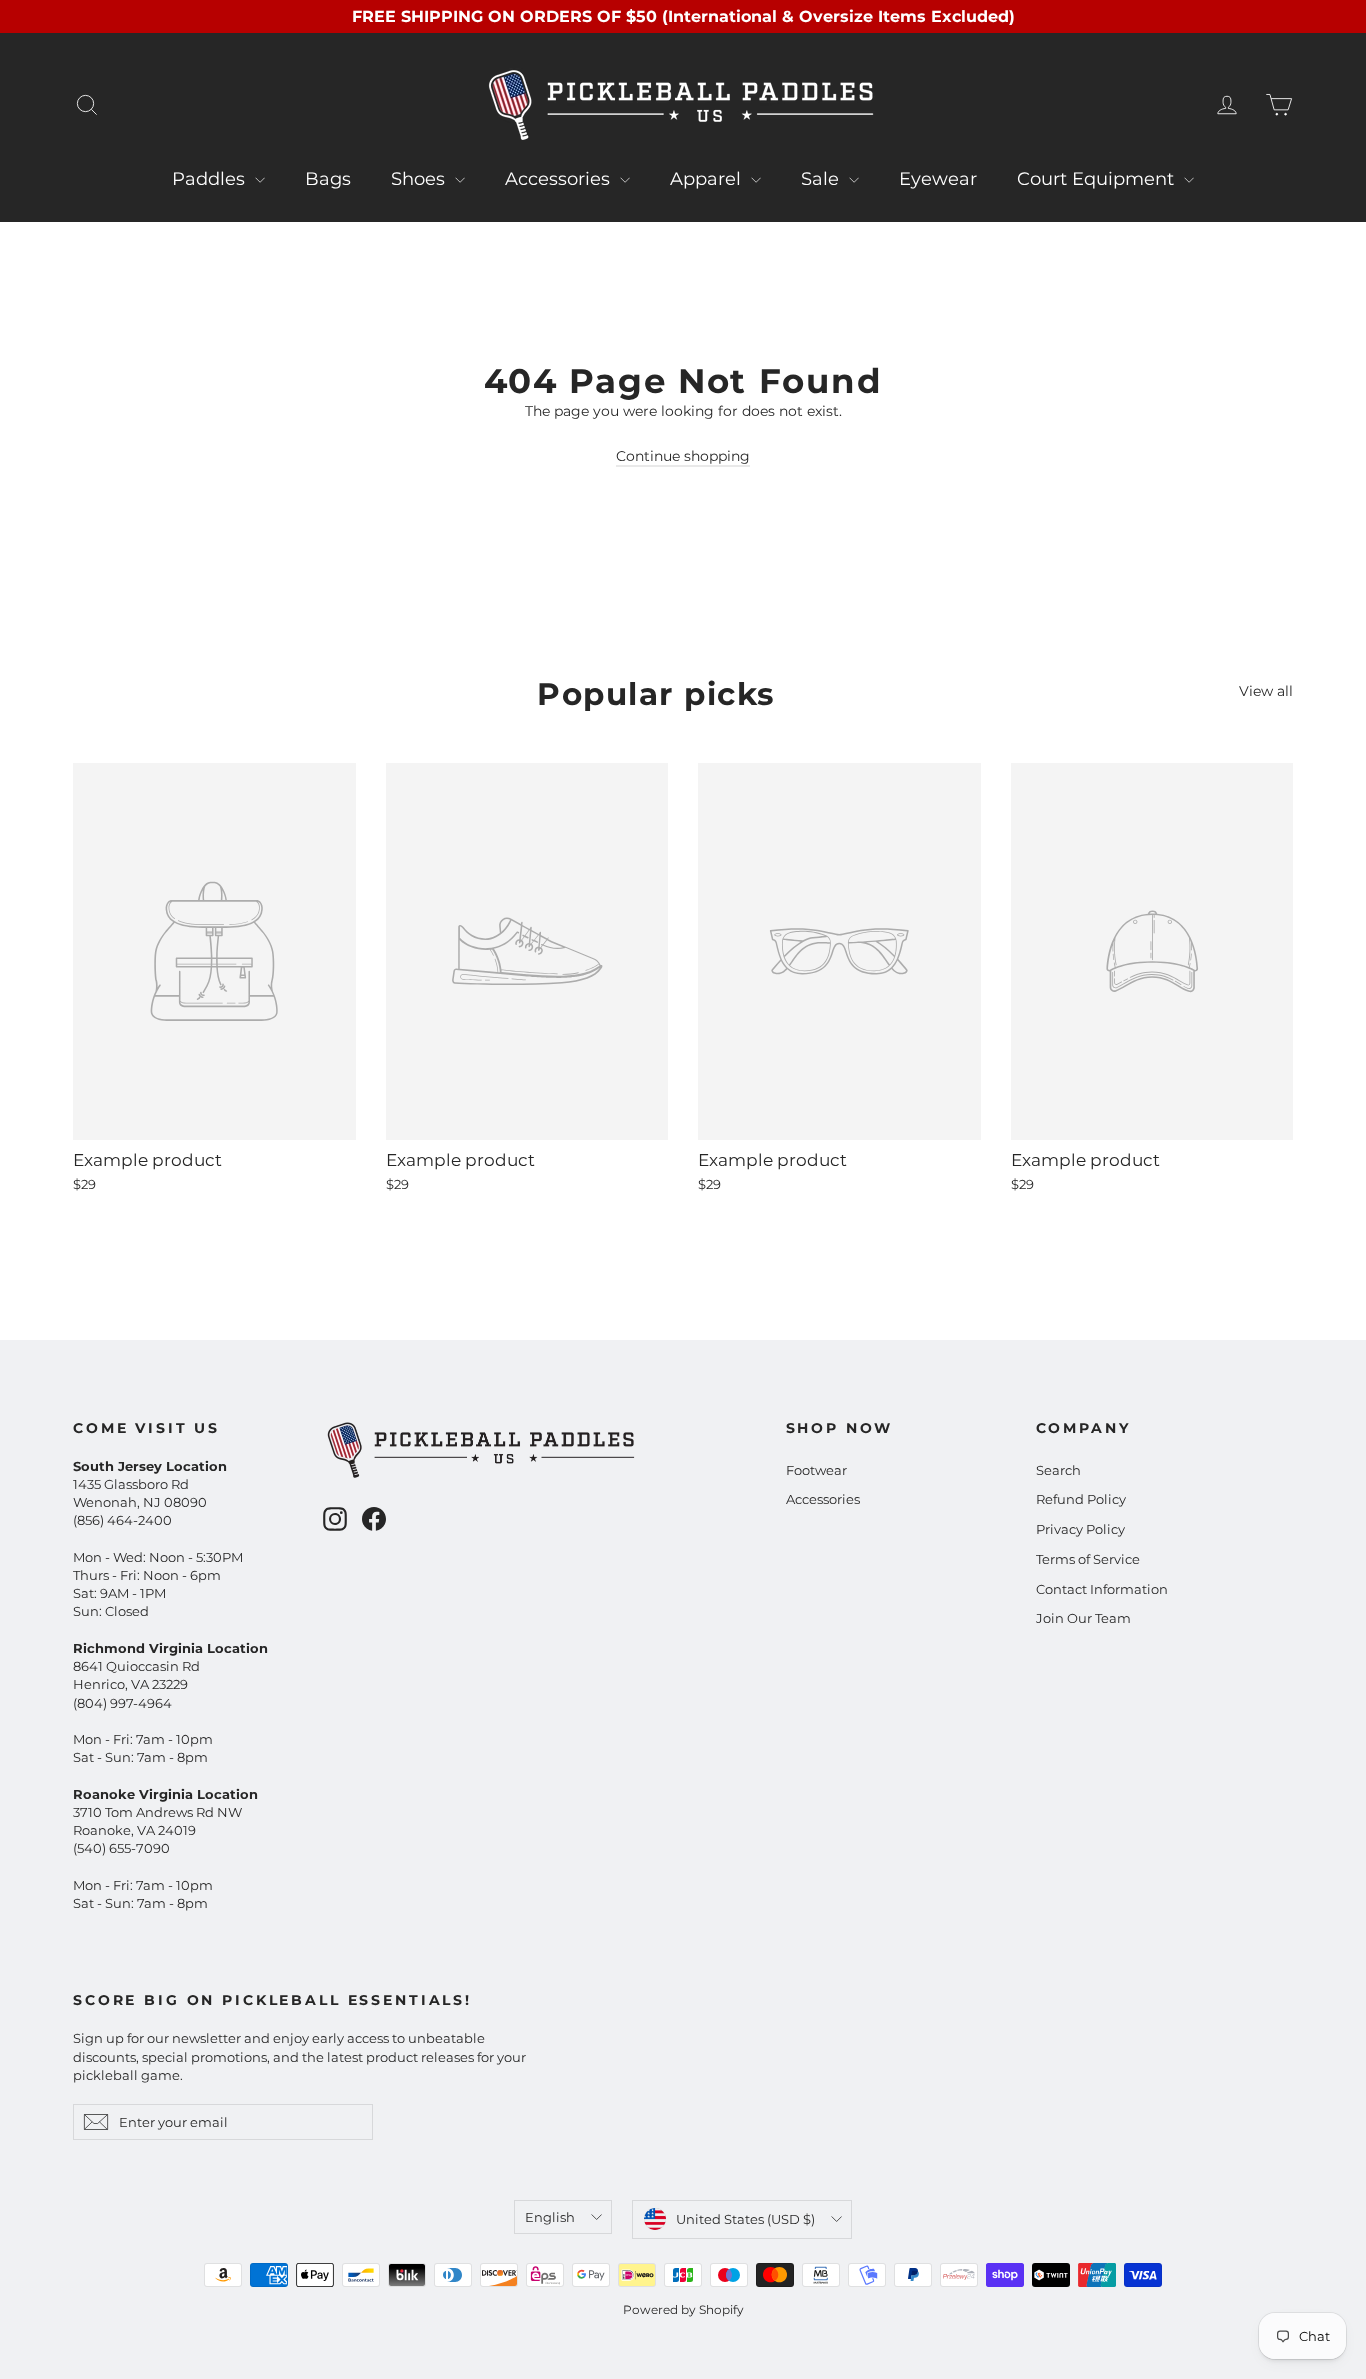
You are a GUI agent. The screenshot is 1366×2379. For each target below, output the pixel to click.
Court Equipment (1098, 179)
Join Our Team (1083, 1618)
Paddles (211, 179)
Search (1058, 1470)
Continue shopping (683, 456)
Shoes (420, 179)
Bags (328, 179)
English (550, 2217)
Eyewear (938, 179)
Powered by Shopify (683, 2309)
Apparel (708, 179)
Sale (822, 179)
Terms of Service (1088, 1559)
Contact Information (1102, 1589)
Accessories (560, 179)
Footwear (816, 1470)
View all (1266, 691)
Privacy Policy (1080, 1529)
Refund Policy (1081, 1499)
